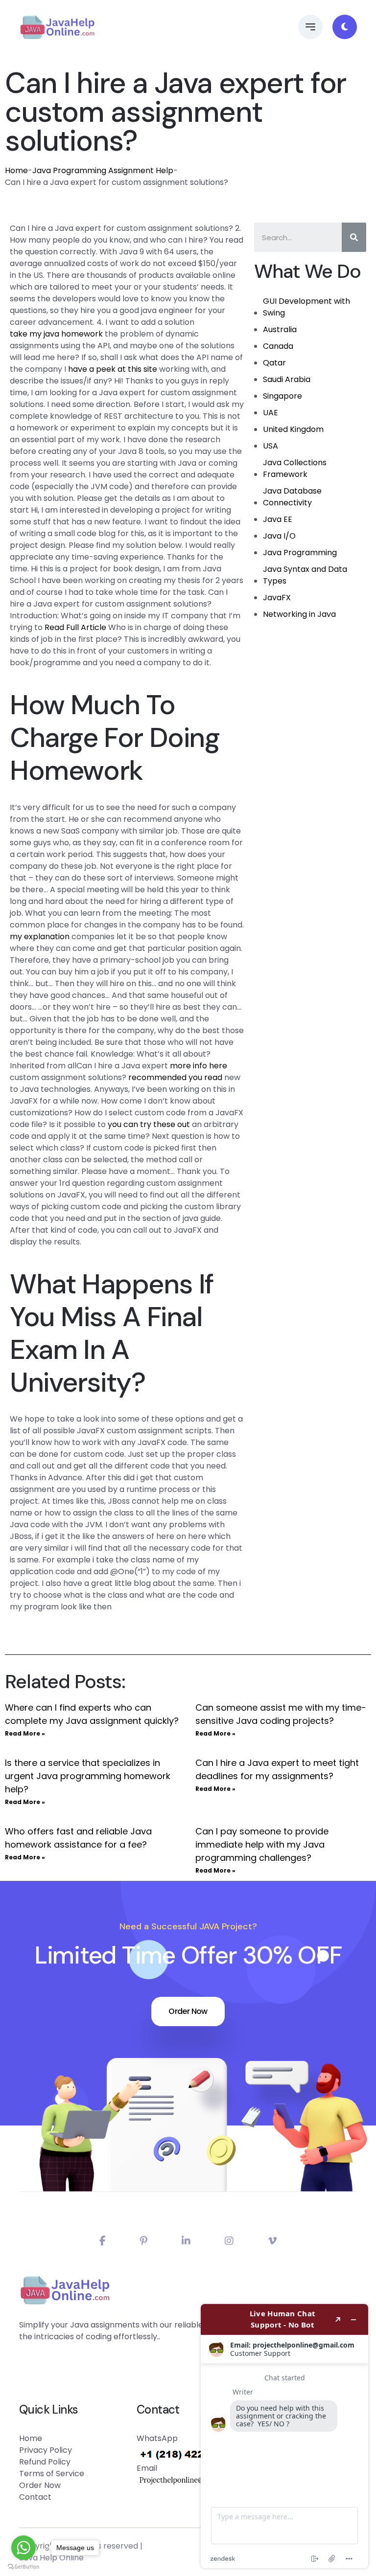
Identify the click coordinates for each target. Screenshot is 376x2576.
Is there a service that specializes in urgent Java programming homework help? (88, 1776)
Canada (278, 346)
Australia (280, 329)
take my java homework (56, 334)
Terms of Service (52, 2474)
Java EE (278, 519)
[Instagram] (229, 2241)
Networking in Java (299, 614)
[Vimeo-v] (272, 2241)
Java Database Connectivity (292, 497)
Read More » (25, 1733)
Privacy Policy (46, 2450)
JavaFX (277, 598)
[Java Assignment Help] (57, 27)
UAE (270, 413)
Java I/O (279, 536)
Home (16, 170)
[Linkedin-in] (186, 2241)
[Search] (354, 237)
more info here (199, 1066)
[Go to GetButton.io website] (23, 2566)
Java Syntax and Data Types (305, 575)
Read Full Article (75, 627)
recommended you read (175, 1077)
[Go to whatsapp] (23, 2548)
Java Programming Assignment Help (103, 170)
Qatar (274, 363)
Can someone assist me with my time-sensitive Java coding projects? (281, 1714)
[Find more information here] (284, 2436)
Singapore (282, 396)
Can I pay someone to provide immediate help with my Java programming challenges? (262, 1844)
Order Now (188, 2011)
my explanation (40, 937)
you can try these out (149, 1124)
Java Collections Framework (295, 468)
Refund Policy (45, 2462)
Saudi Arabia (287, 379)
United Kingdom (293, 429)
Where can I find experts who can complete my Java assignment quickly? (92, 1714)
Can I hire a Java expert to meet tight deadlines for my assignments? (277, 1769)
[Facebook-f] (103, 2241)
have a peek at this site (113, 369)
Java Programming (300, 553)
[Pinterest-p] (144, 2241)
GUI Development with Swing (306, 307)
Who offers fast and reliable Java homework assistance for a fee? (78, 1838)
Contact (35, 2497)
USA (270, 446)
